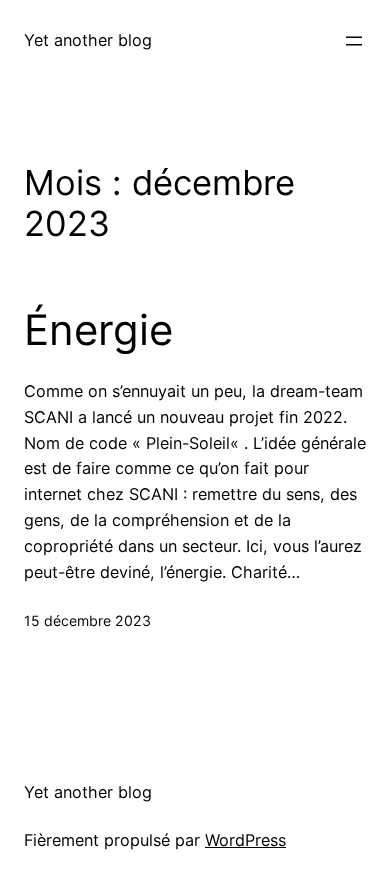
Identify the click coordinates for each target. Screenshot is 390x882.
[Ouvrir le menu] (354, 41)
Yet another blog (88, 40)
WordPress (245, 840)
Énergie (98, 330)
